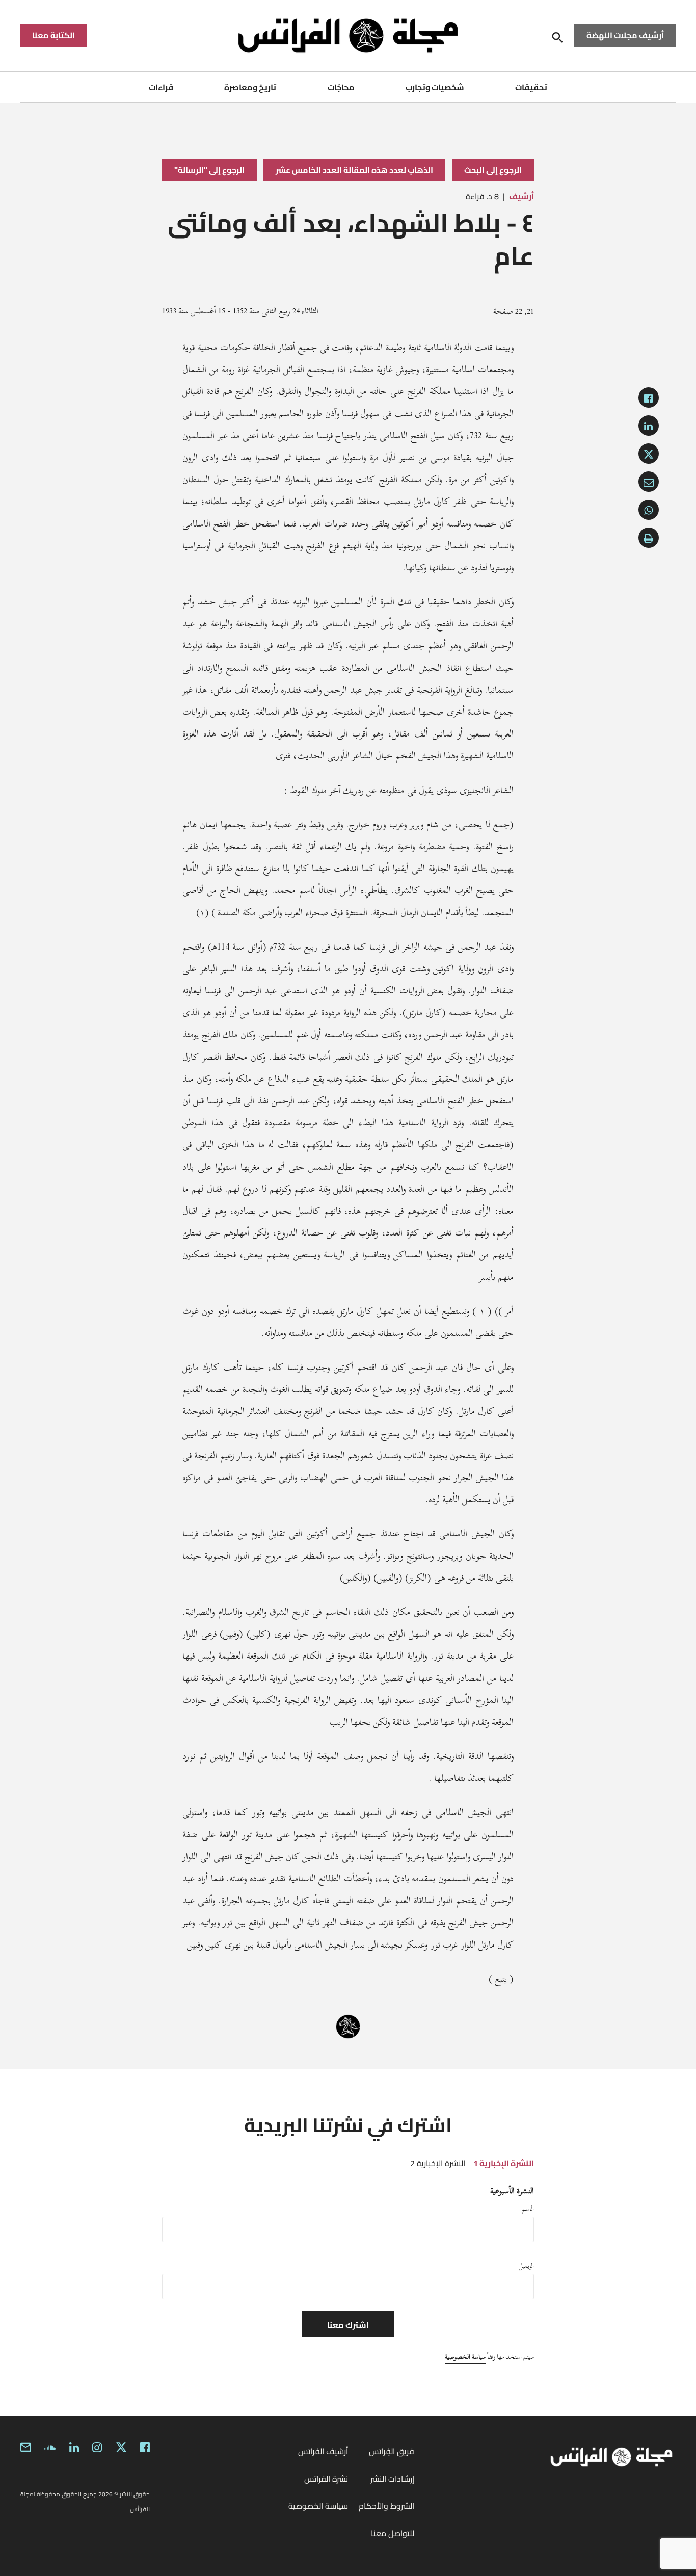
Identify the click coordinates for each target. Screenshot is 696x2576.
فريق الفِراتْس (392, 2451)
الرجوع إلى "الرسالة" (209, 170)
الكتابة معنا (53, 35)
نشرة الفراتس (326, 2479)
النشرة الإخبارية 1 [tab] (504, 2163)
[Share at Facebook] (649, 398)
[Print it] (649, 538)
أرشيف (521, 196)
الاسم (528, 2209)
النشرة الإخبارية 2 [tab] (438, 2163)
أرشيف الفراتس (323, 2451)
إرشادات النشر (392, 2479)
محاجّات (341, 87)
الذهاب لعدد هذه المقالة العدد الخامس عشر (355, 170)
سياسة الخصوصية (465, 2357)
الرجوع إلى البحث (493, 170)
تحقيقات (531, 87)
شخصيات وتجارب (435, 87)
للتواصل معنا (393, 2533)
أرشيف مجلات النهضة (625, 35)
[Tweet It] (649, 454)
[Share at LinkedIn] (649, 426)
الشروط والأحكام (386, 2506)
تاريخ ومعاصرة (250, 87)
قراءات (161, 87)
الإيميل (526, 2266)
